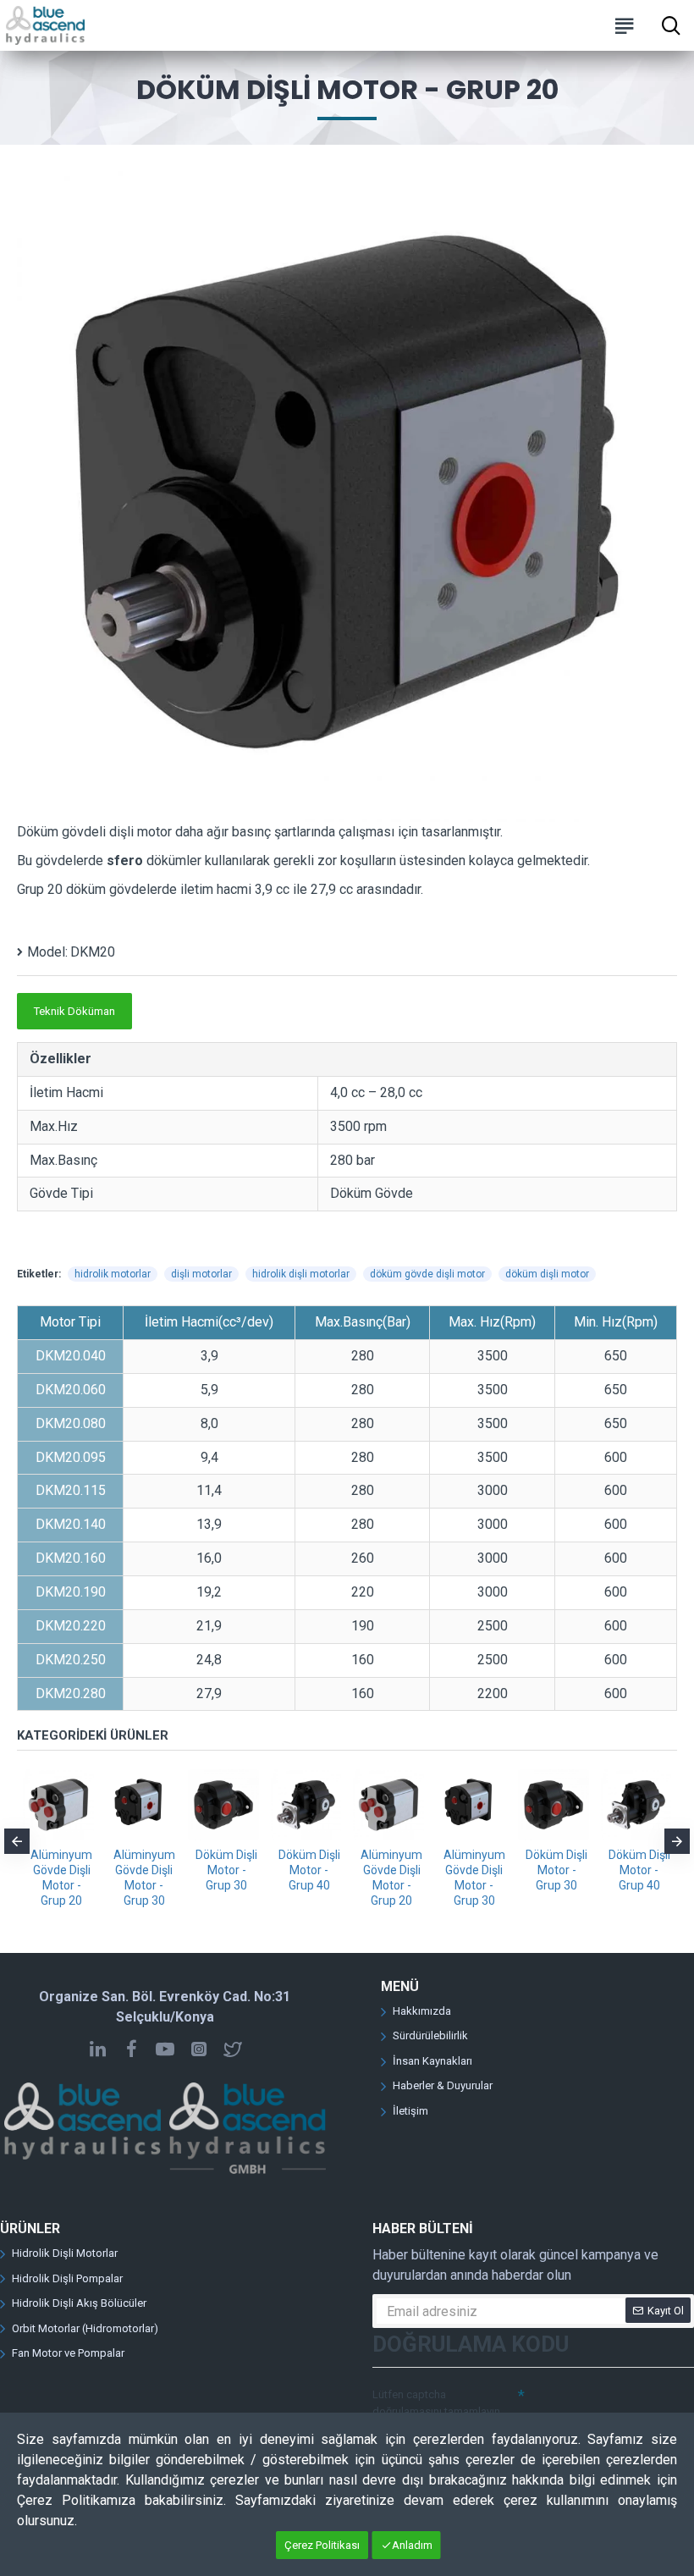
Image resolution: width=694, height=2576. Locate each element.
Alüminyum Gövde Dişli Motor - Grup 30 (144, 1878)
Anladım (412, 2545)
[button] (17, 1841)
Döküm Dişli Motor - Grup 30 (226, 1870)
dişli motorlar (201, 1274)
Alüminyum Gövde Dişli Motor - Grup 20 (61, 1878)
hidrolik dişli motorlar (301, 1274)
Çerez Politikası (322, 2545)
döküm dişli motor (547, 1274)
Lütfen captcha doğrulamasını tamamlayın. (438, 2403)
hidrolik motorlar (113, 1274)
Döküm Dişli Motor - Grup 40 (309, 1870)
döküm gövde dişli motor (427, 1274)
